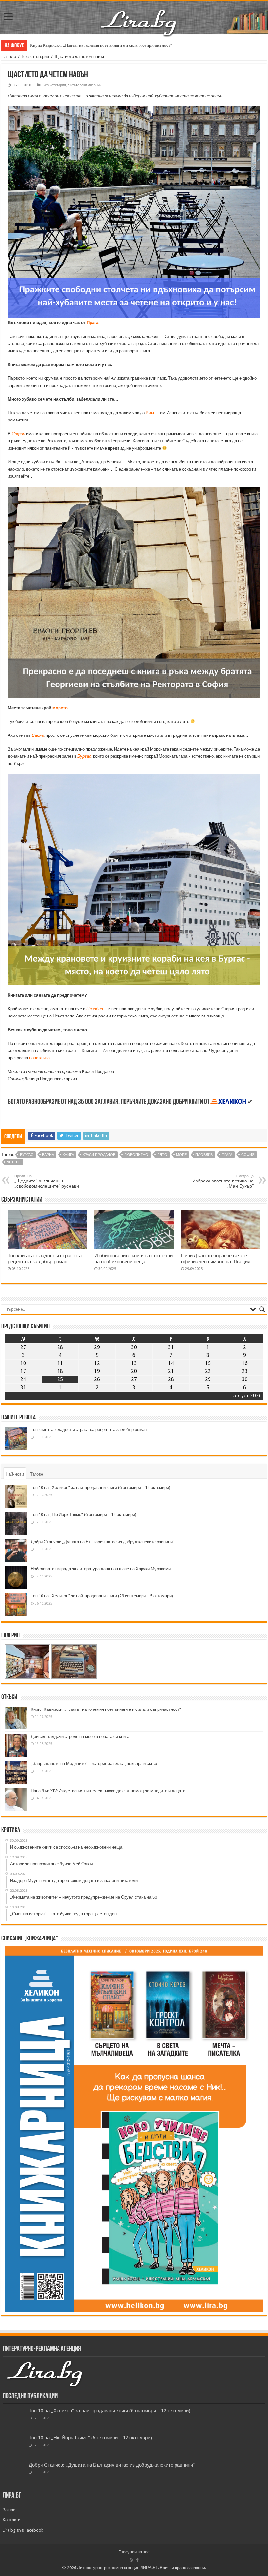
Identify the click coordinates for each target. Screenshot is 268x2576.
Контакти (11, 2520)
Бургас (84, 756)
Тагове (37, 1474)
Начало (9, 56)
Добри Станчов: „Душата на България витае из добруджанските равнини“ (102, 1542)
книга (68, 1155)
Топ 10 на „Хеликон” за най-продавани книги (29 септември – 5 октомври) (102, 1596)
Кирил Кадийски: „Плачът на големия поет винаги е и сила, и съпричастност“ (106, 1709)
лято (162, 1155)
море (181, 1155)
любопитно (136, 1155)
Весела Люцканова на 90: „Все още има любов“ (74, 45)
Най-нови (15, 1474)
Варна (38, 735)
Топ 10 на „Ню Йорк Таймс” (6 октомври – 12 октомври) (84, 1515)
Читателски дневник (85, 85)
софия (248, 1155)
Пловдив (95, 1009)
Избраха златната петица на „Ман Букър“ (223, 1181)
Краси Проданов (99, 1155)
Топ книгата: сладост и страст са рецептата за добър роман (45, 1259)
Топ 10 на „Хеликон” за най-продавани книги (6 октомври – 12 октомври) (100, 1487)
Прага (92, 323)
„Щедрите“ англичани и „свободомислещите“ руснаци (47, 1181)
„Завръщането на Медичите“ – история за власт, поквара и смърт (95, 1764)
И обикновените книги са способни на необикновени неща (134, 1259)
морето (60, 708)
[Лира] (139, 16)
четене (14, 1162)
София (18, 434)
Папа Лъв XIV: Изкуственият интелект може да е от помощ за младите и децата (108, 1791)
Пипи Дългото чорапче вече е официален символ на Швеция (216, 1259)
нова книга (39, 1058)
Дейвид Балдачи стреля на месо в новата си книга (80, 1736)
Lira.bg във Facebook (23, 2530)
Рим (150, 413)
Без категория (35, 56)
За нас (9, 2510)
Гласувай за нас (134, 2552)
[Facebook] (137, 2560)
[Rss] (132, 2560)
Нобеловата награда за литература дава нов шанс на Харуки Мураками (101, 1569)
